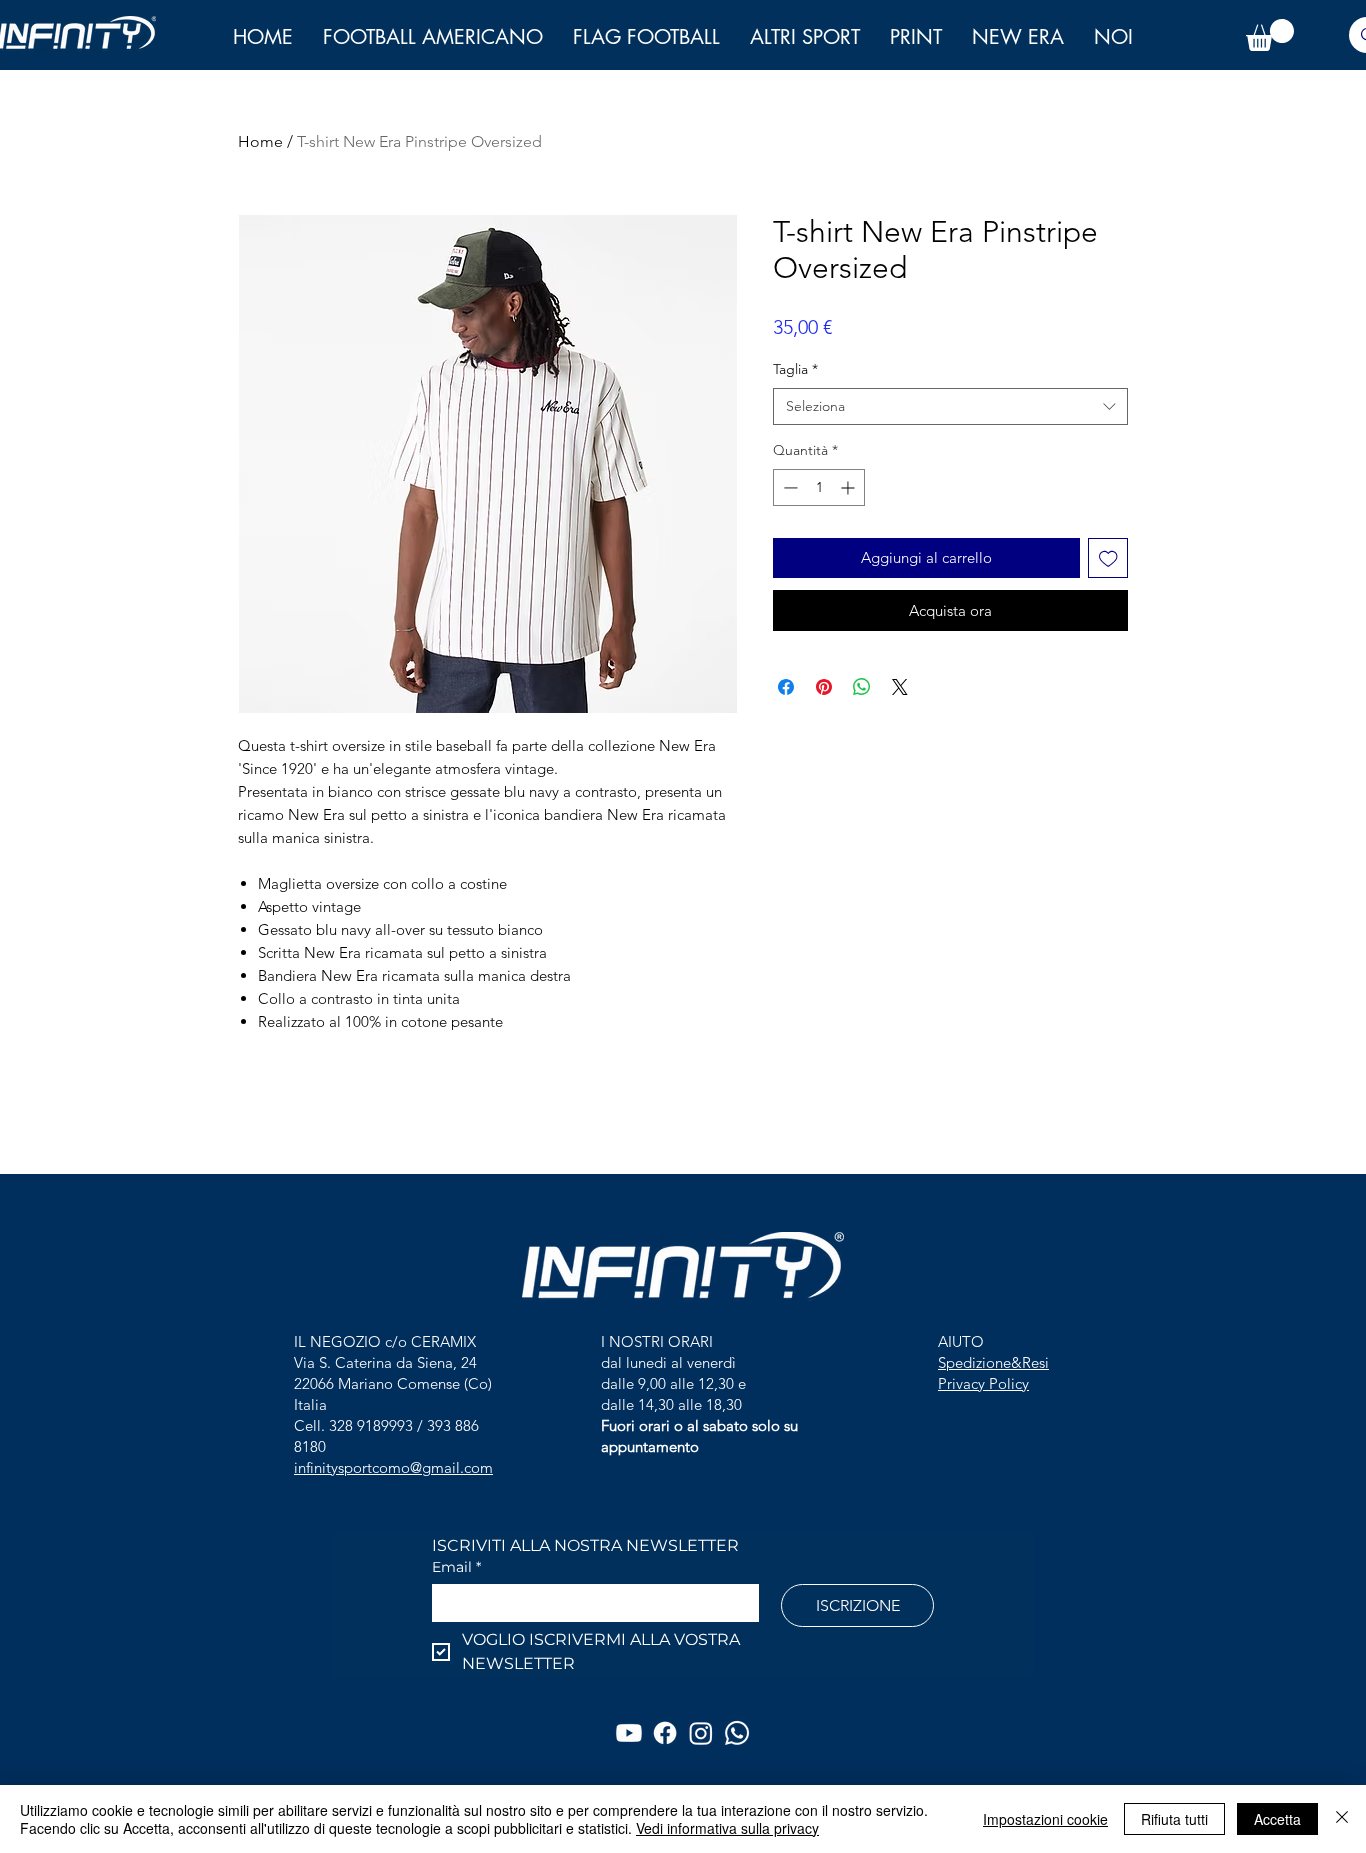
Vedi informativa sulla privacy (727, 1828)
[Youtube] (629, 1733)
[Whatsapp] (737, 1733)
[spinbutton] (819, 487)
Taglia (795, 369)
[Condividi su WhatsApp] (862, 687)
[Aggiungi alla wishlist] (1108, 558)
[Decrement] (788, 487)
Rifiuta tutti (1174, 1819)
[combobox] (950, 407)
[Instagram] (701, 1733)
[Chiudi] (1342, 1819)
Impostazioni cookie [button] (1045, 1819)
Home (260, 141)
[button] (1113, 37)
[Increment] (849, 487)
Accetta (1277, 1819)
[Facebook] (665, 1733)
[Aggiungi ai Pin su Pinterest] (824, 687)
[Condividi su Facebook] (786, 687)
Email (456, 1567)
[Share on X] (900, 687)
